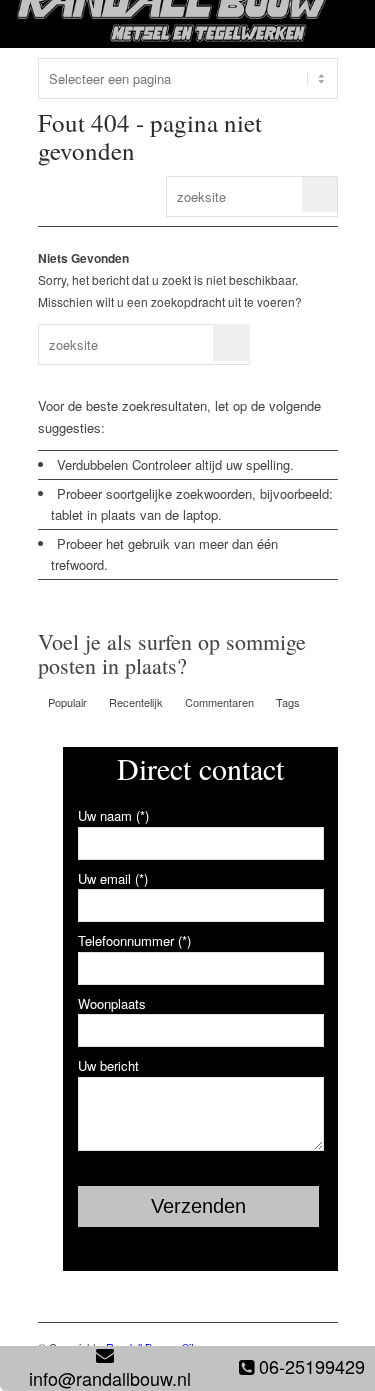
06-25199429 (312, 1366)
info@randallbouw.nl (110, 1378)
